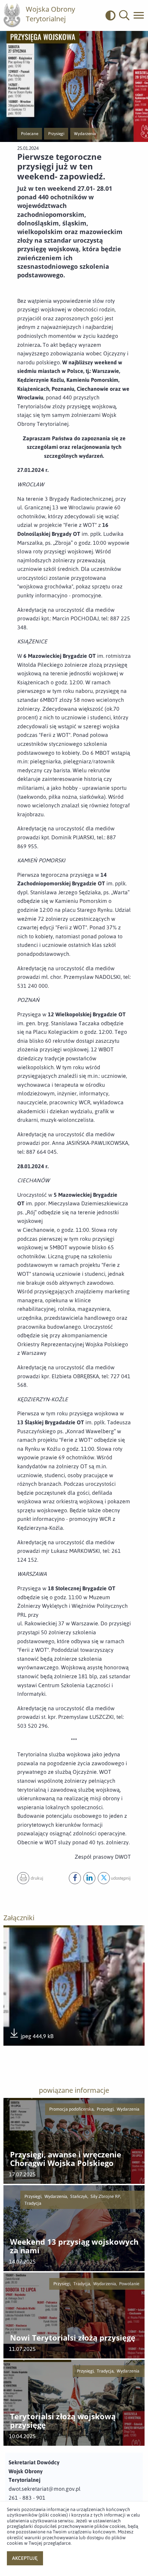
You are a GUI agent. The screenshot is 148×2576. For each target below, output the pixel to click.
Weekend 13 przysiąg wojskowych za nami (74, 2246)
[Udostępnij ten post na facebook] (75, 1878)
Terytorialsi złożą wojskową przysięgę (63, 2421)
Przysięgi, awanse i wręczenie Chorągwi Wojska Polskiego (66, 2159)
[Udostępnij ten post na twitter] (104, 1878)
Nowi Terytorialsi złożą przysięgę (73, 2338)
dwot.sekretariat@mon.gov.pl (45, 2489)
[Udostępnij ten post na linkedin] (89, 1878)
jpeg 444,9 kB (31, 2037)
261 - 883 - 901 (27, 2498)
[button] (124, 15)
